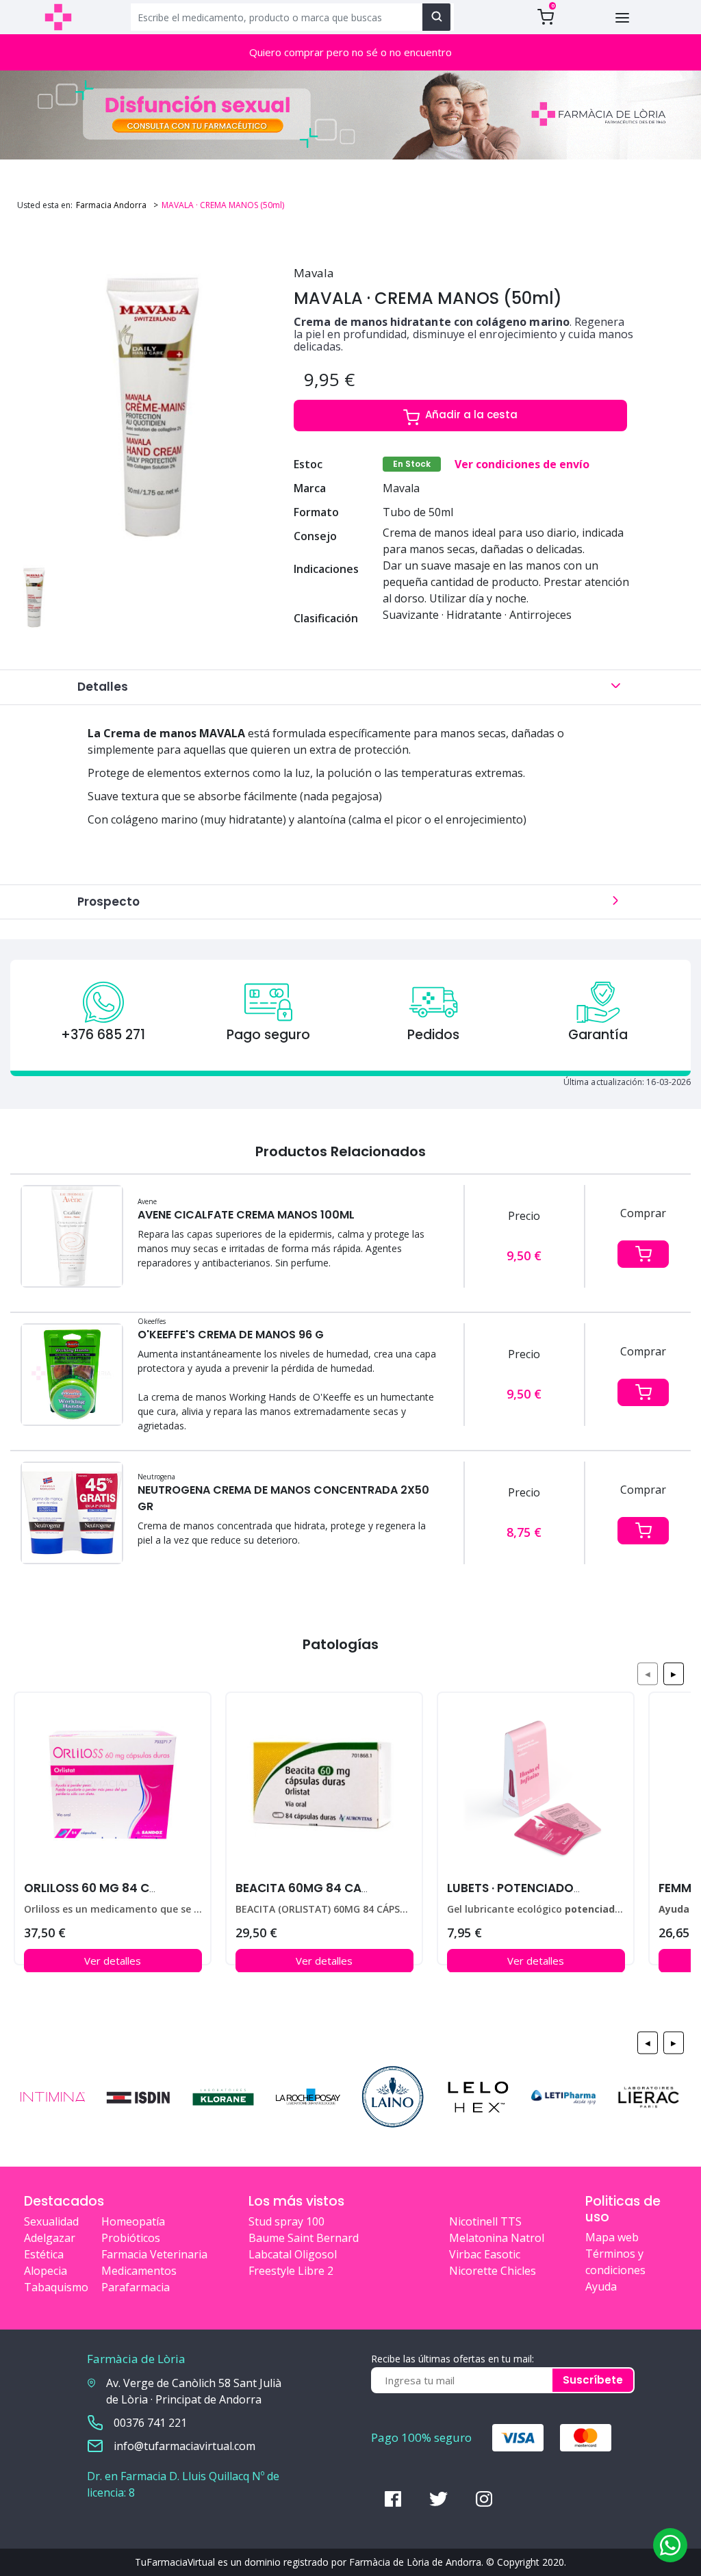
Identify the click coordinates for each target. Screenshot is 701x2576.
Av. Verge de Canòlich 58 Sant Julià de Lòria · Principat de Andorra (194, 2391)
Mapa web (612, 2237)
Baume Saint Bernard (304, 2238)
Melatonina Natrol (497, 2238)
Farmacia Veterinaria (154, 2254)
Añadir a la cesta (471, 415)
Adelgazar (50, 2238)
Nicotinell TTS (485, 2221)
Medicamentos (139, 2271)
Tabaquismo (56, 2287)
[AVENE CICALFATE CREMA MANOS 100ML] (72, 1236)
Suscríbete (593, 2380)
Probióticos (131, 2238)
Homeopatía (133, 2221)
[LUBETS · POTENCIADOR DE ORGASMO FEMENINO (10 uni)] (536, 1790)
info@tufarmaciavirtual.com (184, 2446)
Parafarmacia (136, 2287)
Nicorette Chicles (493, 2271)
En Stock (412, 464)
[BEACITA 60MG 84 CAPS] (324, 1790)
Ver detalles (113, 1961)
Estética (44, 2254)
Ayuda (601, 2286)
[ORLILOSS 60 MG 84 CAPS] (113, 1790)
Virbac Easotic (485, 2254)
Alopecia (46, 2271)
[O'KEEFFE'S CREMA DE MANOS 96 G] (72, 1374)
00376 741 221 (150, 2423)
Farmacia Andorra (111, 205)
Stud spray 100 (286, 2221)
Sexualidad (51, 2221)
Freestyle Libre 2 (291, 2271)
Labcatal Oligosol (293, 2254)
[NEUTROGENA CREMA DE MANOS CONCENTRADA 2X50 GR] (72, 1512)
